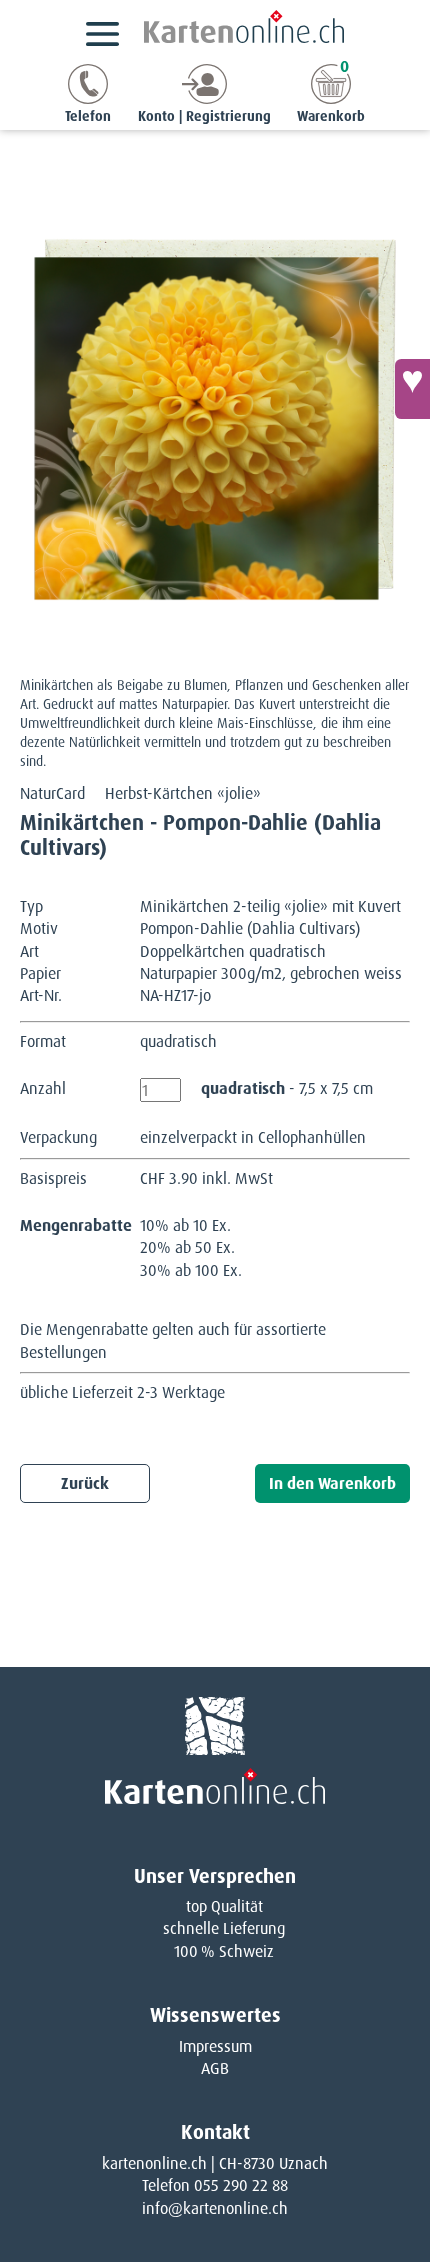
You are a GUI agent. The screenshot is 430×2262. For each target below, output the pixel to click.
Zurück (85, 1483)
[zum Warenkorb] (331, 98)
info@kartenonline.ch (215, 2208)
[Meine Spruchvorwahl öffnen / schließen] (412, 389)
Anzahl (43, 1088)
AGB (215, 2068)
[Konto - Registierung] (204, 98)
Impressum (215, 2046)
